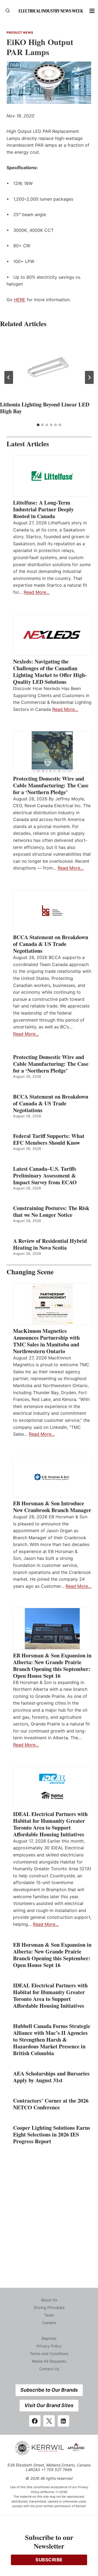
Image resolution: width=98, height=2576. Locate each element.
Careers (49, 2323)
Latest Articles (28, 444)
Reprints (49, 2338)
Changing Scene (30, 1272)
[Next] (89, 377)
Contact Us (49, 2369)
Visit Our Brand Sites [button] (49, 2405)
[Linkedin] (63, 2421)
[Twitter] (49, 2421)
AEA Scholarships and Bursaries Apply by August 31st (51, 2077)
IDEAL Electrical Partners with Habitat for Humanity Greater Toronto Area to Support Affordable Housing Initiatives (50, 1824)
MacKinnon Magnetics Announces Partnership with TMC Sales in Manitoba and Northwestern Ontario (46, 1341)
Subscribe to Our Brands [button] (49, 2390)
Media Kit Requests (49, 2361)
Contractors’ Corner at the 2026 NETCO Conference (51, 2104)
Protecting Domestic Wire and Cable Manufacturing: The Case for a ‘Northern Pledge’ (51, 785)
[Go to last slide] (9, 377)
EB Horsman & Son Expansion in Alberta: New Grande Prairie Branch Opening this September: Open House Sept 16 (52, 1666)
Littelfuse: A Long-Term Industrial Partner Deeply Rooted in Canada (43, 509)
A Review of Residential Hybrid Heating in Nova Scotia (50, 1244)
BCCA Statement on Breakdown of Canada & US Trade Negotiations (51, 944)
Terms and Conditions (49, 2354)
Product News (20, 33)
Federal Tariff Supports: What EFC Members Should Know (49, 1139)
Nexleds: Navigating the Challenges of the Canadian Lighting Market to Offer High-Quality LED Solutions (50, 672)
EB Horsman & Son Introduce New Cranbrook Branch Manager (52, 1507)
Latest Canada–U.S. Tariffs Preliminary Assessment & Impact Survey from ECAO (45, 1175)
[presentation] (49, 367)
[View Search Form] (8, 11)
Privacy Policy (49, 2346)
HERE (20, 300)
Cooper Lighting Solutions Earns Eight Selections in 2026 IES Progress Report (52, 2134)
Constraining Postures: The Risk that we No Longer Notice (51, 1211)
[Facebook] (35, 2421)
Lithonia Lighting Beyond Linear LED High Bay (45, 408)
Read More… (37, 592)
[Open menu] (92, 11)
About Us (49, 2300)
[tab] (38, 425)
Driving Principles (49, 2307)
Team (49, 2315)
